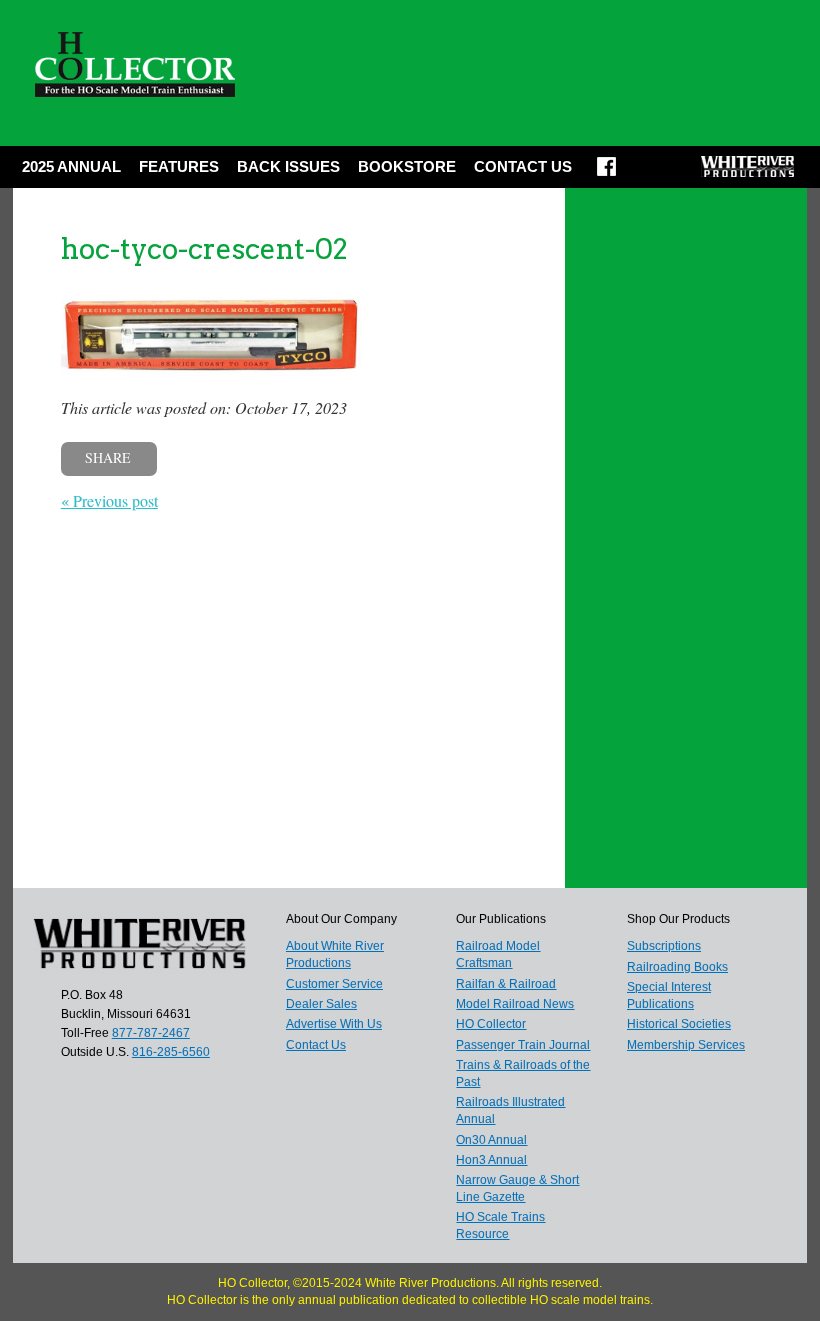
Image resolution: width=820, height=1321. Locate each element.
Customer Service (334, 984)
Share (108, 457)
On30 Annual (491, 1140)
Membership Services (686, 1045)
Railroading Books (677, 967)
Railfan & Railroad (506, 984)
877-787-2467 (151, 1033)
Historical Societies (679, 1024)
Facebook (606, 173)
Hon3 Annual (491, 1160)
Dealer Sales (321, 1004)
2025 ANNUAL (71, 166)
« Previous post (109, 500)
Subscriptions (664, 946)
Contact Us (523, 166)
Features (179, 166)
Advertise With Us (334, 1024)
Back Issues (288, 166)
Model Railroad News (515, 1004)
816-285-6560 (171, 1052)
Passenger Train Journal (523, 1045)
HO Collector (491, 1024)
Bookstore (407, 166)
